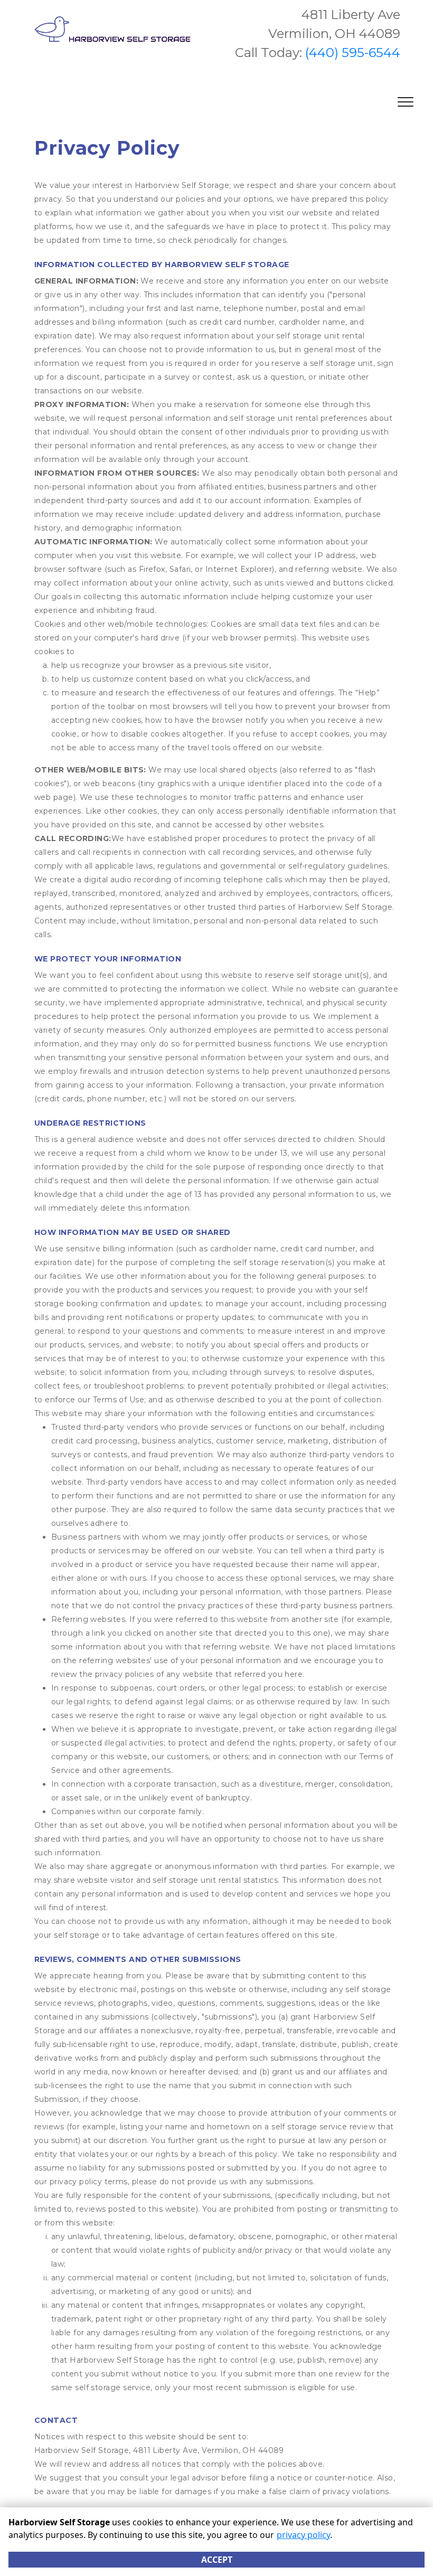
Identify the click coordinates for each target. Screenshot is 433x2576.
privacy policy (303, 2535)
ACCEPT (217, 2560)
